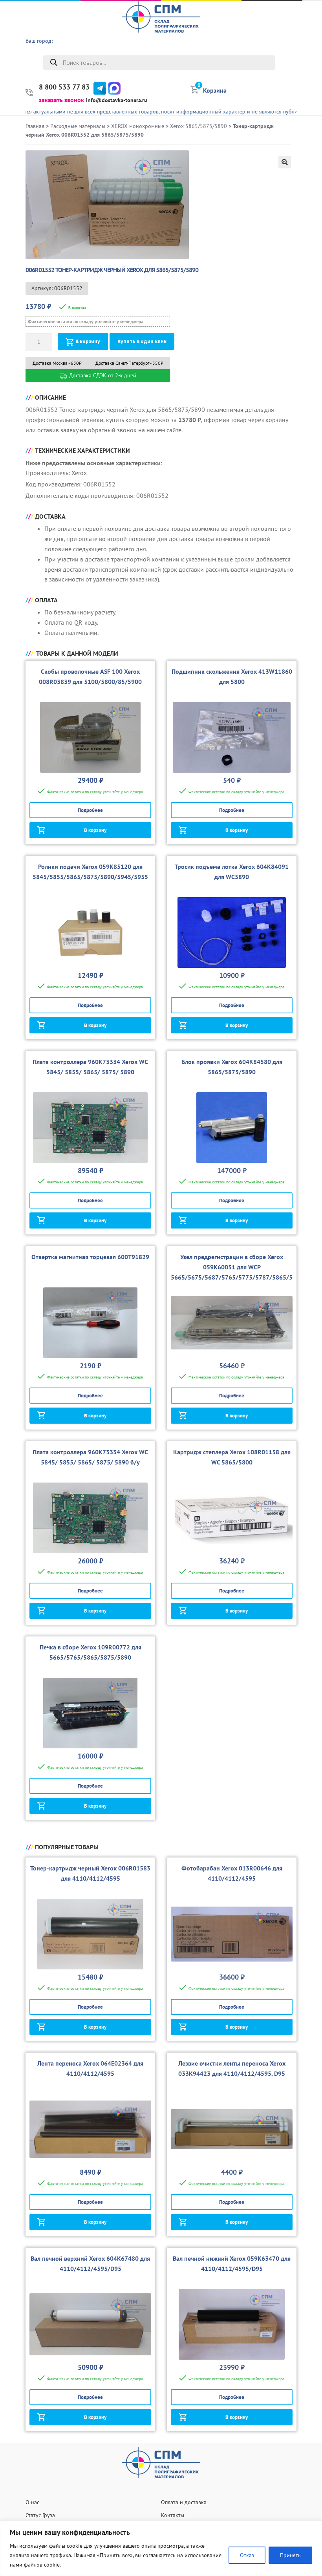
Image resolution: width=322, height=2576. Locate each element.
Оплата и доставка (184, 2502)
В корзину (88, 341)
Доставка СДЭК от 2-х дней (102, 375)
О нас (310, 26)
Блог (312, 86)
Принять (290, 2555)
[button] (285, 162)
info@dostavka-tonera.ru (117, 100)
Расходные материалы (78, 126)
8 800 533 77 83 (64, 87)
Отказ (247, 2555)
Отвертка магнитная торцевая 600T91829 (90, 1257)
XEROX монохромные (138, 126)
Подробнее (90, 810)
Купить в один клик (142, 341)
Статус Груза (40, 2515)
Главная (35, 126)
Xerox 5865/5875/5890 (199, 126)
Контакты (173, 2515)
